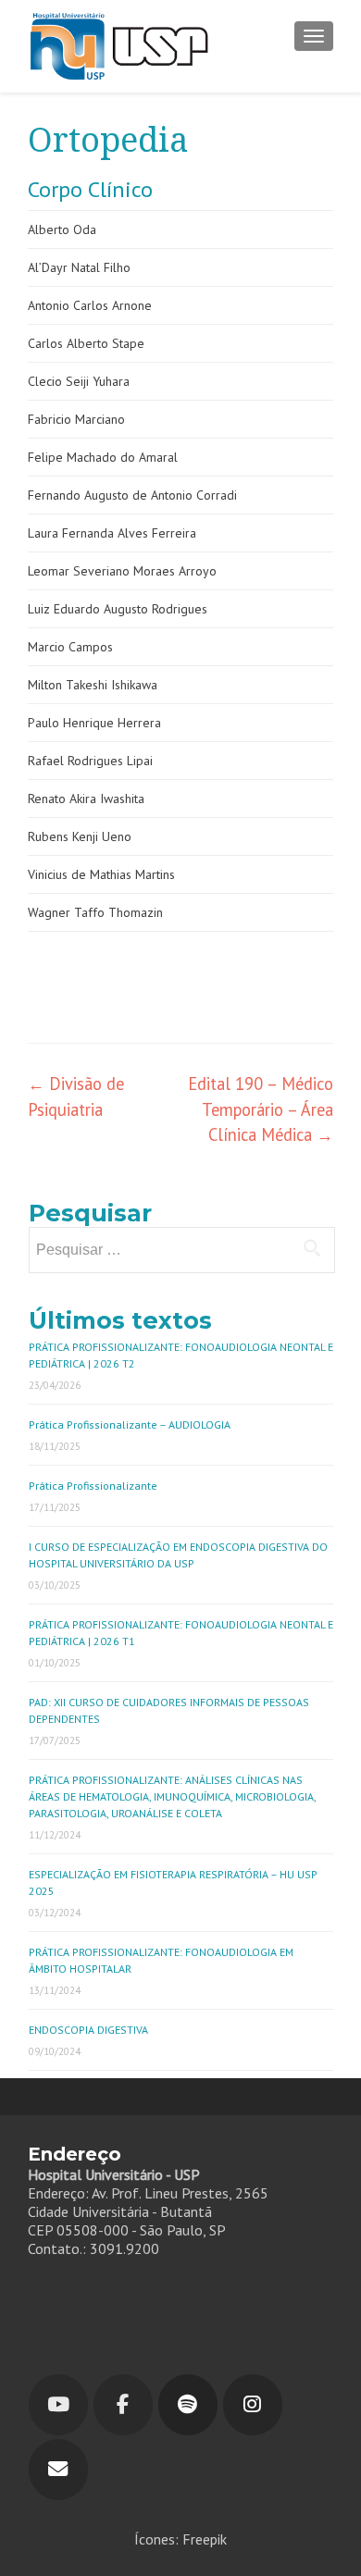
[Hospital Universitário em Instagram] (253, 2405)
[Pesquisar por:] (181, 1250)
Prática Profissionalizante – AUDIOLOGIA (130, 1424)
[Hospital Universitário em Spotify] (188, 2405)
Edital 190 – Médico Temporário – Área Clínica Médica (261, 1109)
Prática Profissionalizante (93, 1486)
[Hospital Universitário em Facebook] (123, 2405)
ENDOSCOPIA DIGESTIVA (88, 2030)
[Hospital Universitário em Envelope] (58, 2470)
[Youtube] (58, 2405)
